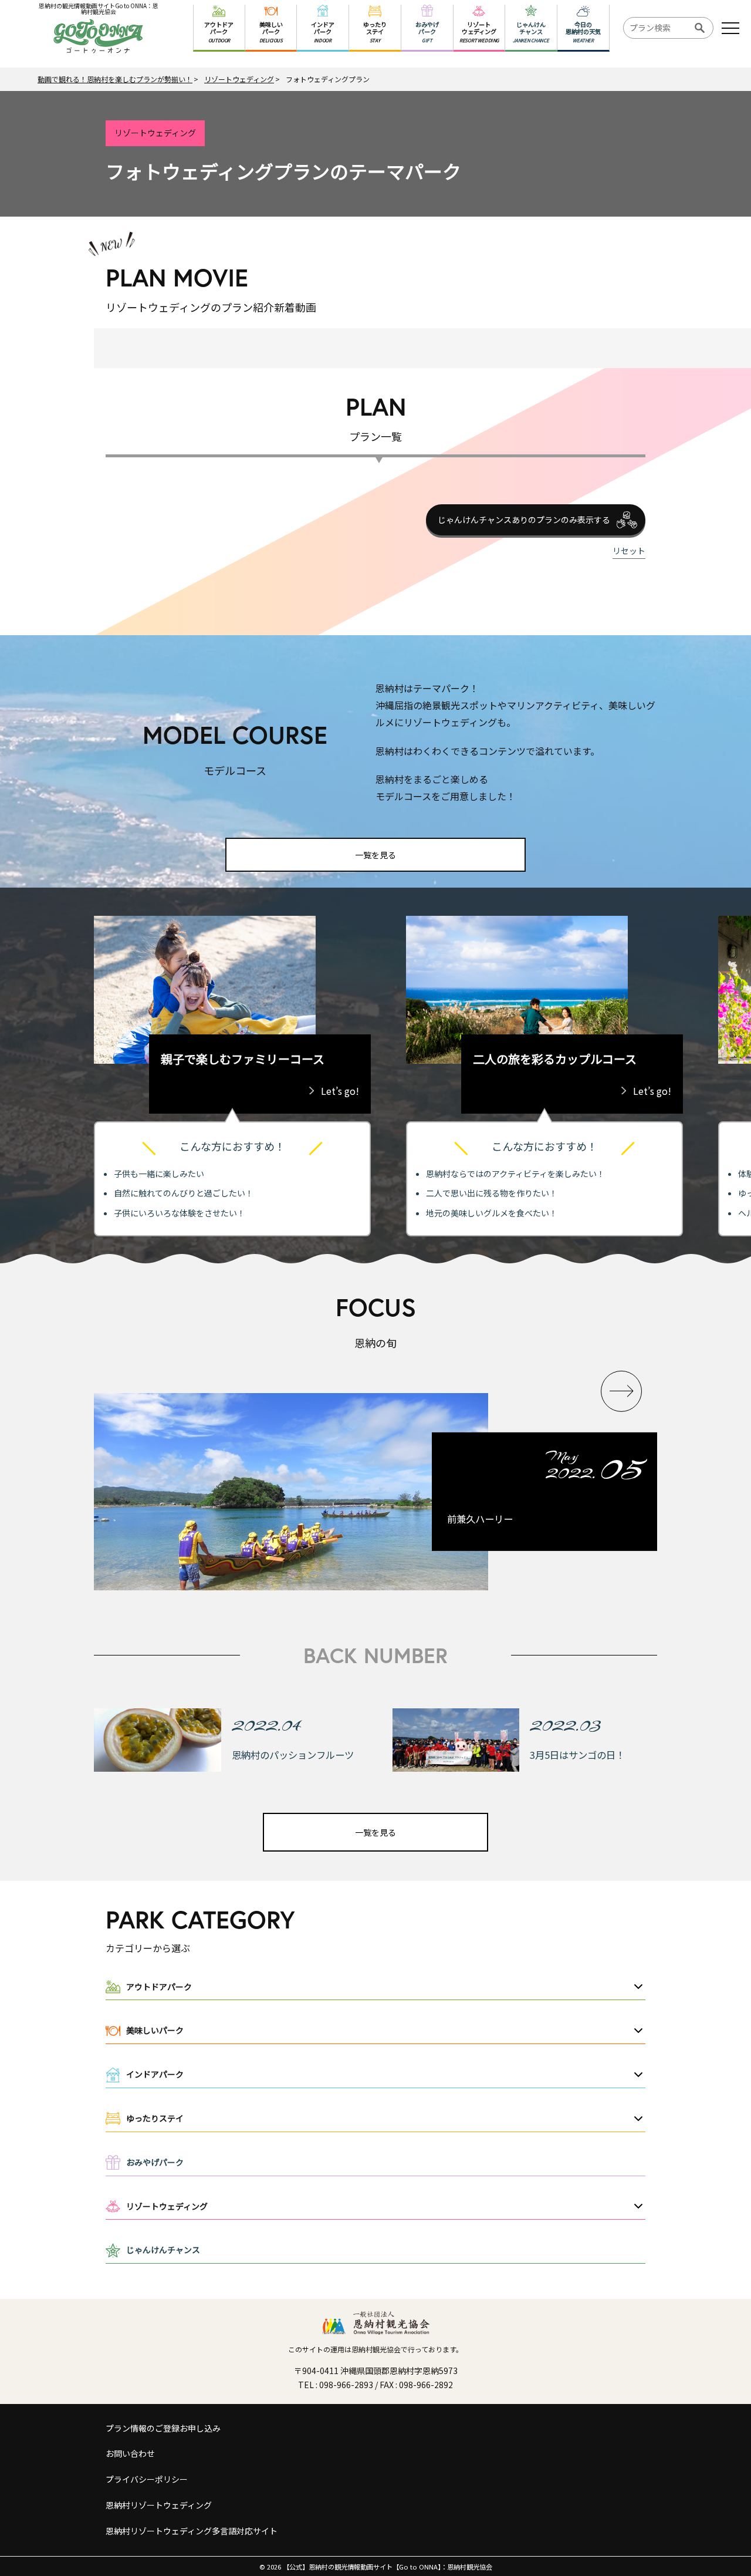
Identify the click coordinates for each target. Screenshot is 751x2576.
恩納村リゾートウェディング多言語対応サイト (192, 2531)
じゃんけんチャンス (163, 2250)
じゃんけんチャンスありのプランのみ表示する (524, 520)
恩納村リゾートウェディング (159, 2505)
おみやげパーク (155, 2162)
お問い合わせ (130, 2453)
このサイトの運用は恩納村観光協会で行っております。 (375, 2349)
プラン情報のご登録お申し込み (163, 2428)
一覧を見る (375, 855)
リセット (629, 551)
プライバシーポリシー (147, 2479)
